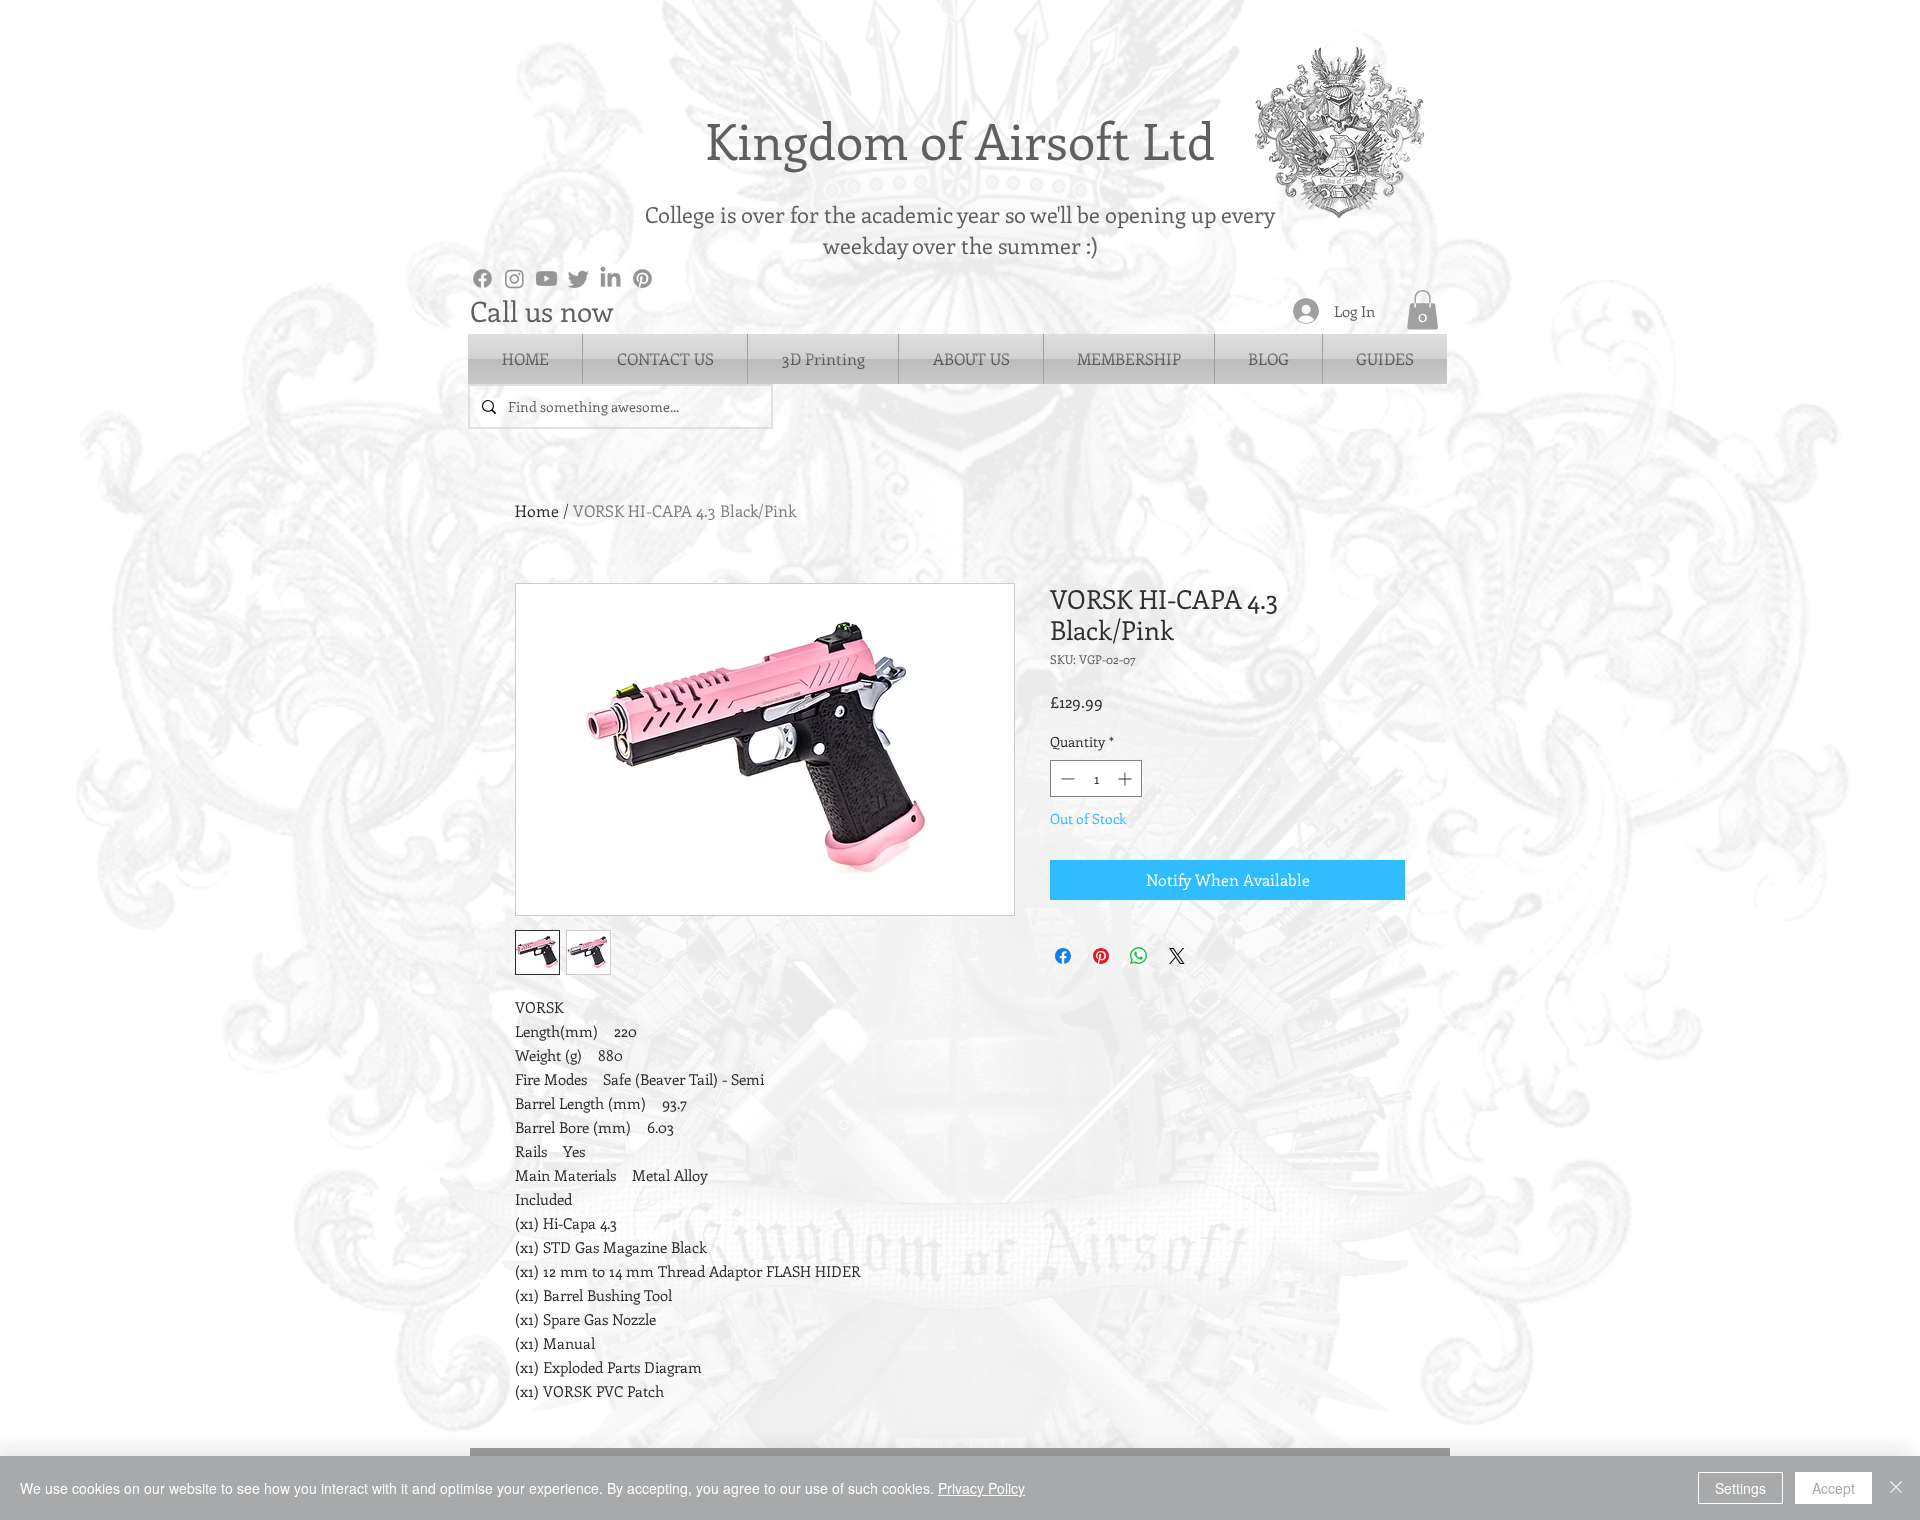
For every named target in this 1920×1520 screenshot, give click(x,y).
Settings (1740, 1488)
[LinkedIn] (610, 278)
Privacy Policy (981, 1488)
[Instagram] (514, 278)
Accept (1833, 1488)
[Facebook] (482, 278)
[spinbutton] (1096, 778)
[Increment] (1126, 778)
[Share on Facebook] (1063, 956)
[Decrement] (1065, 778)
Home (537, 510)
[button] (1422, 309)
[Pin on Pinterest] (1101, 956)
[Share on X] (1177, 956)
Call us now (541, 310)
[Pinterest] (642, 278)
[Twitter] (578, 278)
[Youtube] (546, 278)
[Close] (1896, 1488)
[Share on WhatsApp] (1139, 956)
